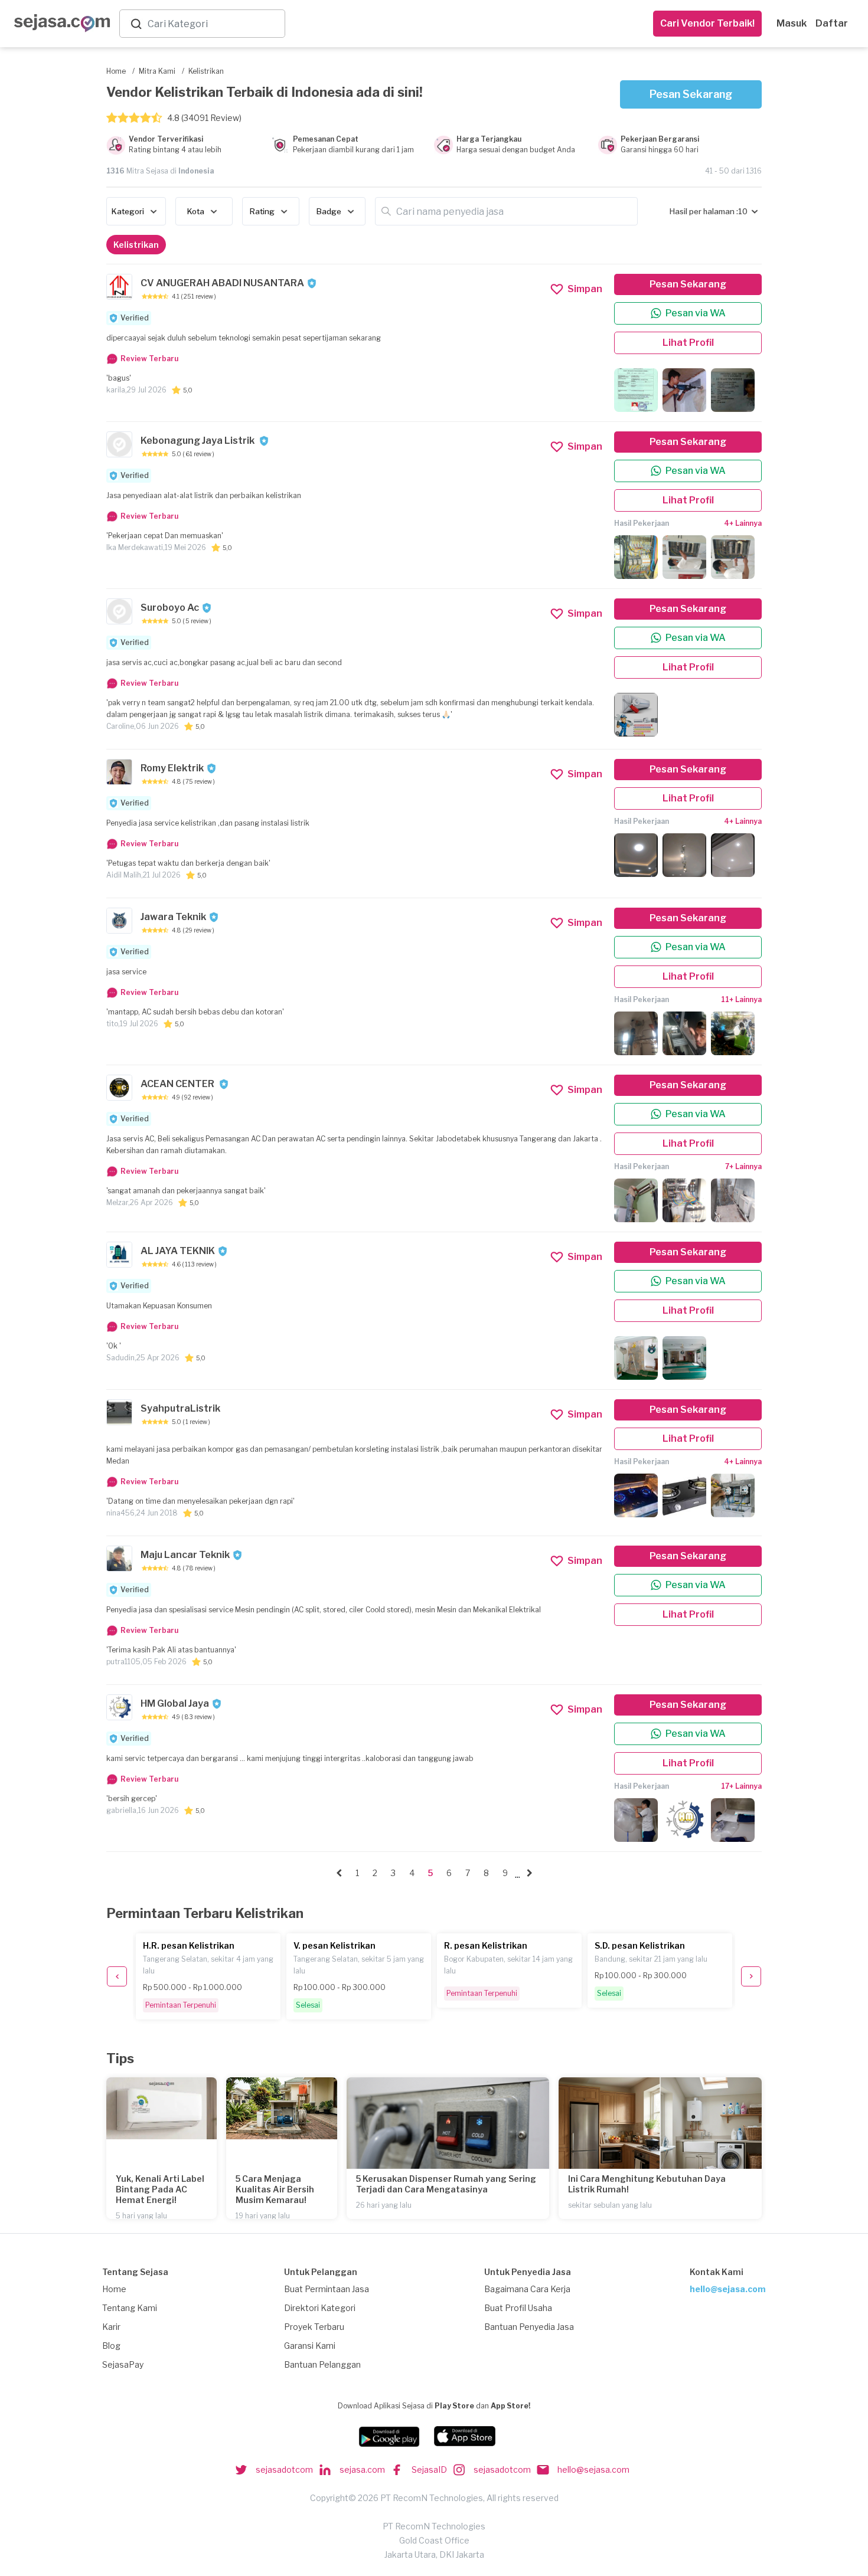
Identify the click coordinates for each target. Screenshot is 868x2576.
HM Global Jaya (175, 1703)
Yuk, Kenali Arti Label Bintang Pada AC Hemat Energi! (160, 2189)
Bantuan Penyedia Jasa (529, 2327)
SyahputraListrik (180, 1408)
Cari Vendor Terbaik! (707, 23)
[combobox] (214, 24)
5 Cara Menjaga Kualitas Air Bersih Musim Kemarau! (275, 2189)
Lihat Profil (688, 343)
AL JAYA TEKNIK (178, 1251)
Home (114, 2289)
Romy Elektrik (172, 768)
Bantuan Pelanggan (322, 2364)
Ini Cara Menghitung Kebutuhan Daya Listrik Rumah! (647, 2184)
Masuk (792, 23)
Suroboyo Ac (170, 608)
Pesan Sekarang (691, 94)
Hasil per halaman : (704, 211)
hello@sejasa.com (728, 2289)
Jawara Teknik (173, 917)
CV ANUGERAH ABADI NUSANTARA (222, 283)
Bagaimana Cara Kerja (527, 2289)
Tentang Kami (130, 2308)
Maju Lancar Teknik (185, 1555)
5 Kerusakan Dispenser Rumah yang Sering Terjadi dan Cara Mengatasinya (446, 2184)
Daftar (832, 23)
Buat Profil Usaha (518, 2308)
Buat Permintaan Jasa (327, 2289)
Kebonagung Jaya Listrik (198, 441)
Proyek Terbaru (314, 2327)
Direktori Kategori (320, 2308)
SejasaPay (123, 2364)
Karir (111, 2327)
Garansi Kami (310, 2346)
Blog (111, 2346)
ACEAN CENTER (178, 1084)
